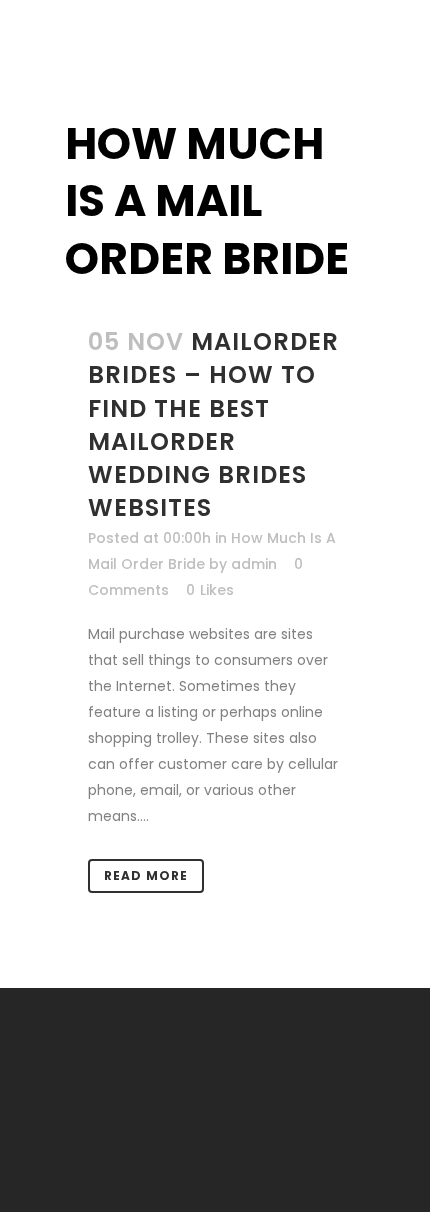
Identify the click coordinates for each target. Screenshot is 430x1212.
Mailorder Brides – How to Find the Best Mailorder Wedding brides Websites (213, 424)
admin (254, 564)
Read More (146, 875)
